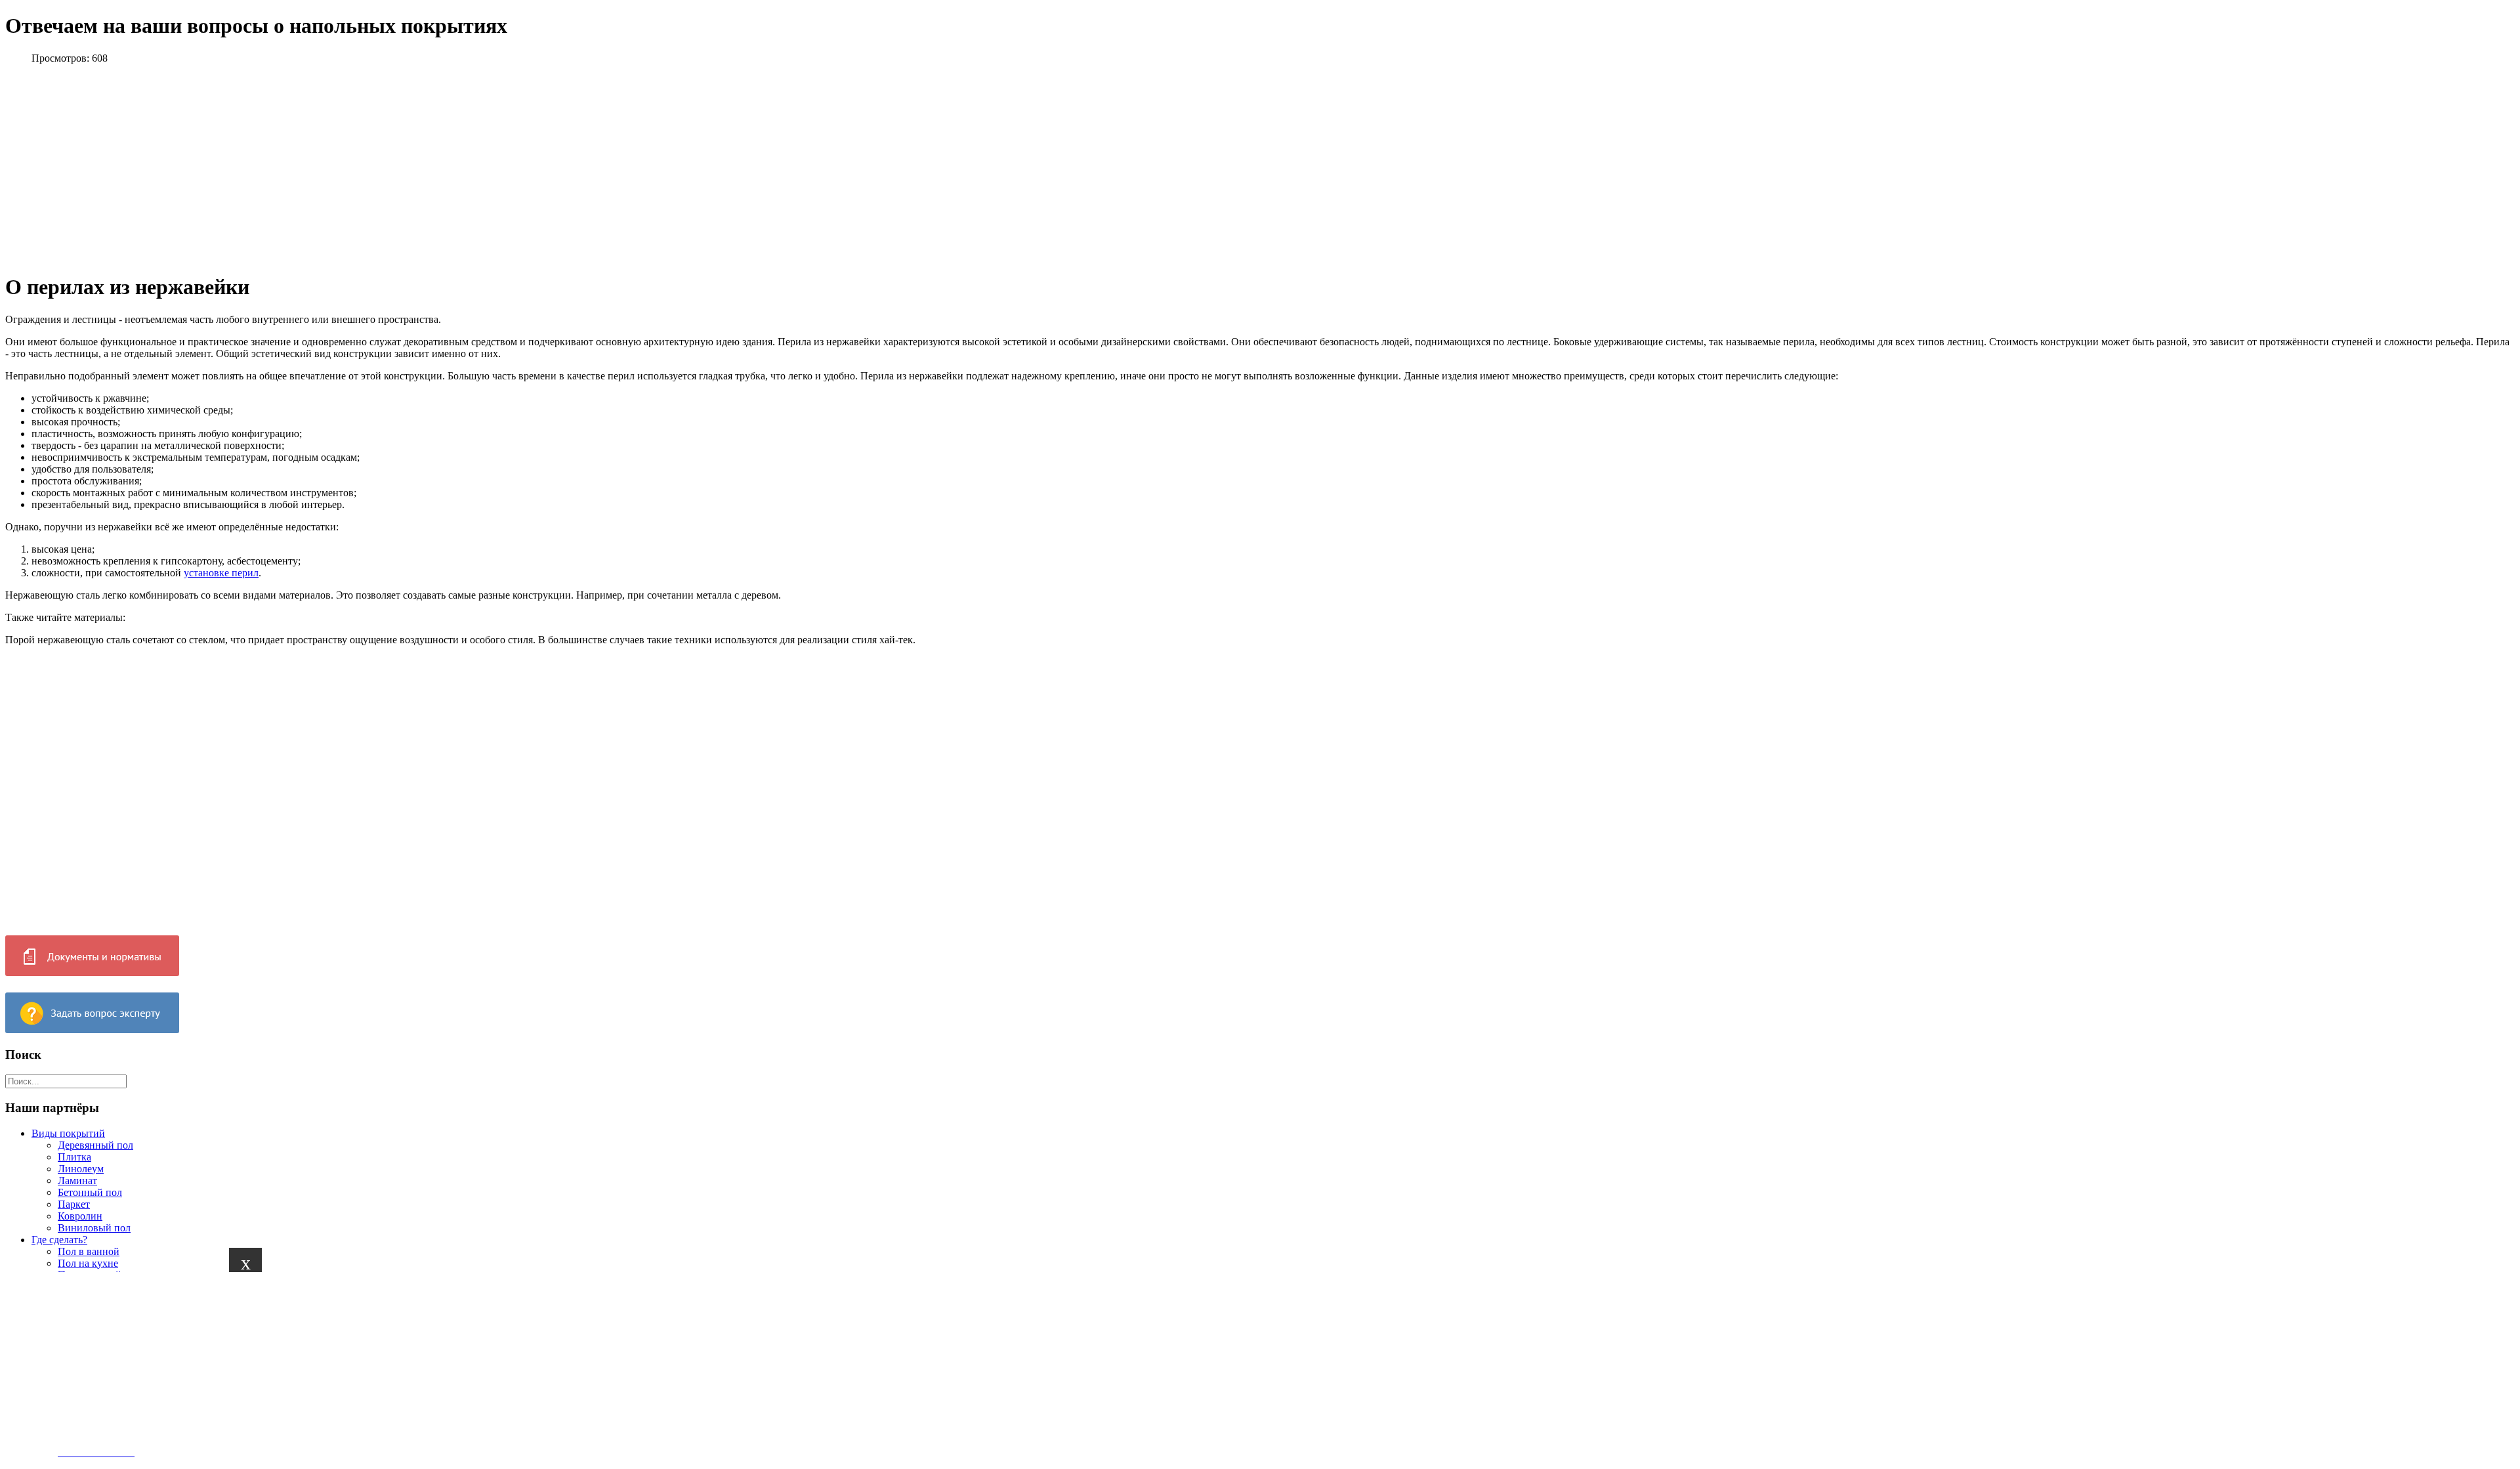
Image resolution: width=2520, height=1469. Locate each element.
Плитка (74, 1157)
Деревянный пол (95, 1145)
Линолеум (81, 1169)
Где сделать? (59, 1240)
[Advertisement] (394, 1364)
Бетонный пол (90, 1192)
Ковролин (80, 1216)
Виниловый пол (94, 1228)
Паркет (74, 1204)
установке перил (221, 573)
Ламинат (77, 1181)
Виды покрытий (68, 1133)
